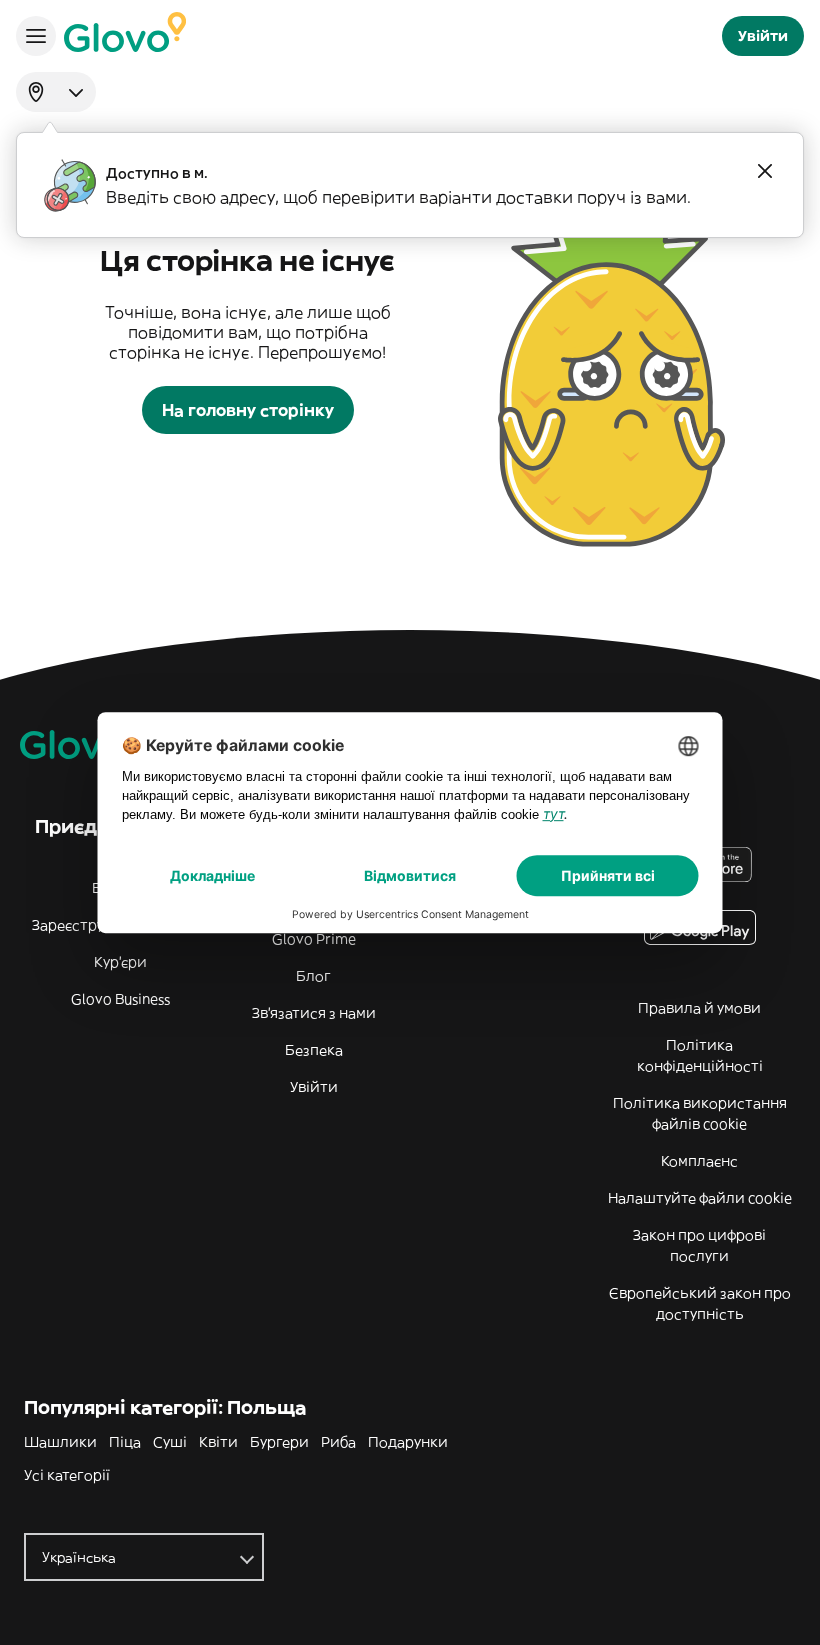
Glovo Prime (314, 939)
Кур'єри (120, 962)
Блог (313, 976)
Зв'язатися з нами (314, 1013)
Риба (338, 1442)
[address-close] (765, 171)
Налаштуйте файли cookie (700, 1198)
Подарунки (408, 1442)
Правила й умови (699, 1008)
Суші (170, 1442)
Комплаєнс (699, 1161)
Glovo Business (120, 999)
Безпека (314, 1050)
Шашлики (60, 1442)
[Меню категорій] (36, 36)
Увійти (314, 1087)
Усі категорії (67, 1475)
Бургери (279, 1442)
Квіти (218, 1442)
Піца (125, 1442)
